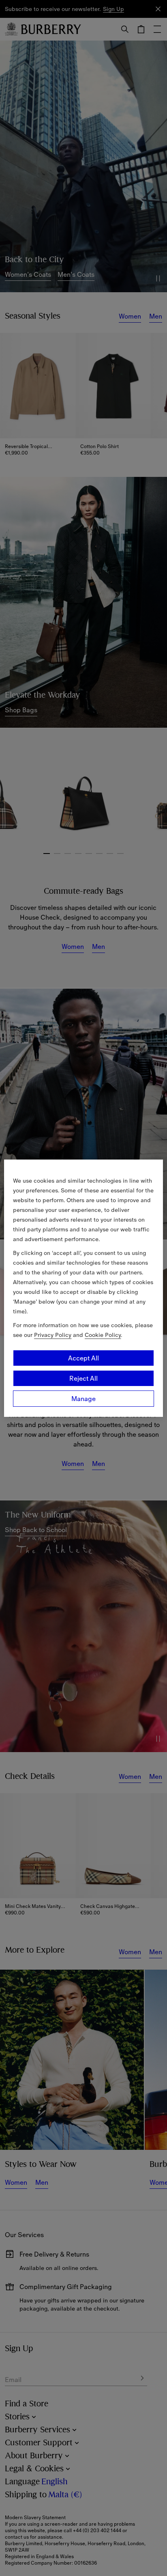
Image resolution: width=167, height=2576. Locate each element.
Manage (83, 1399)
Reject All (83, 1378)
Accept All (83, 1358)
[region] (83, 1288)
